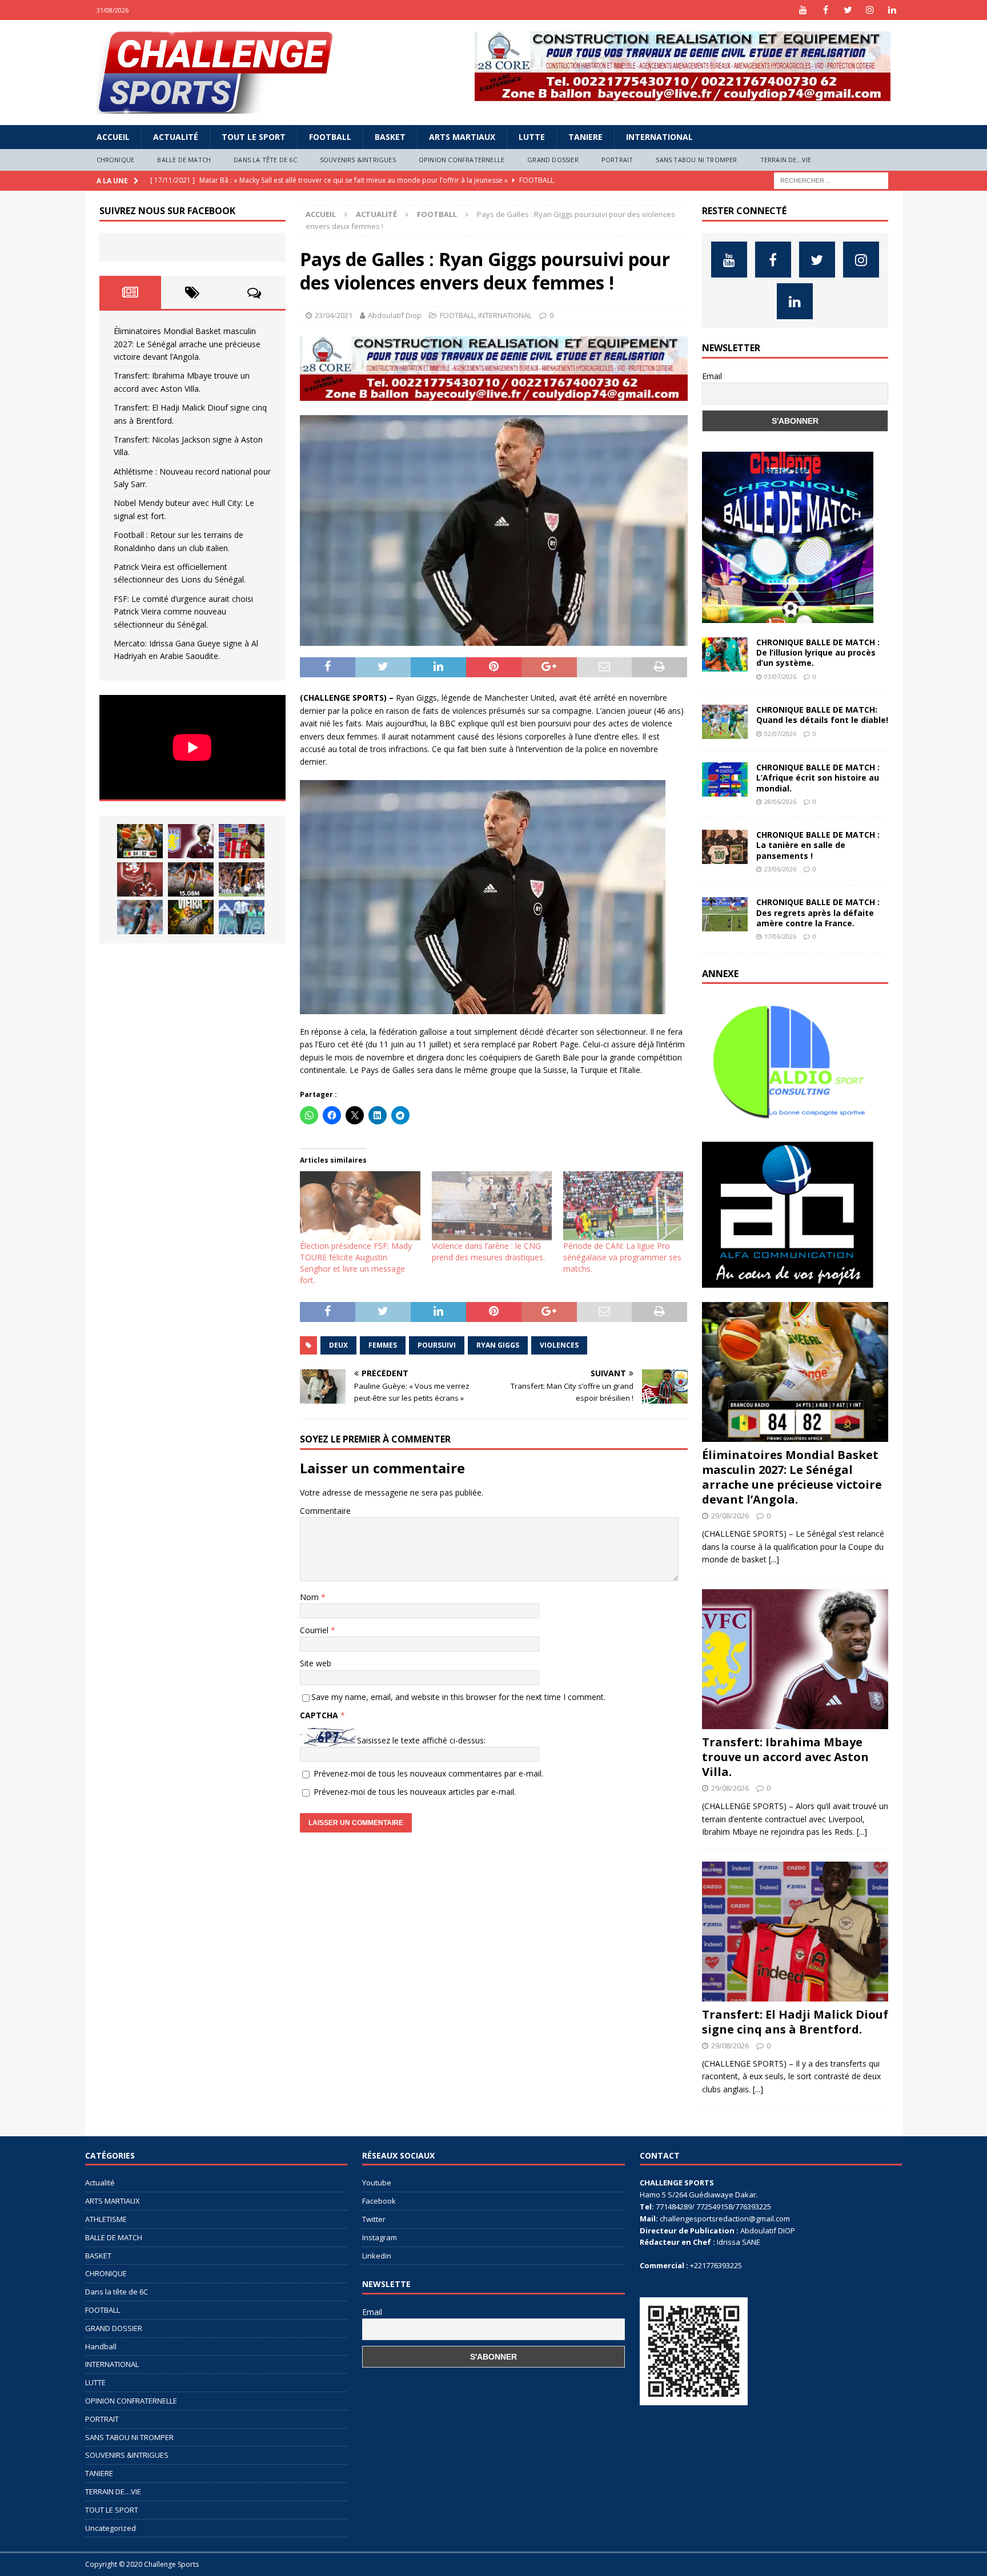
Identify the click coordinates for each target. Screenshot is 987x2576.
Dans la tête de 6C (265, 160)
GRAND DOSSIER (553, 160)
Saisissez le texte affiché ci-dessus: (421, 1740)
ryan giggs (498, 1345)
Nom (310, 1597)
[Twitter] (848, 10)
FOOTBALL (330, 137)
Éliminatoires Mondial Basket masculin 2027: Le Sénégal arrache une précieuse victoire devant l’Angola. (187, 344)
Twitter (374, 2219)
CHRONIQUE (116, 160)
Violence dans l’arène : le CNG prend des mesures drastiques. (488, 1251)
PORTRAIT (617, 160)
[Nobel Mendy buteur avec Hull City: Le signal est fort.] (242, 879)
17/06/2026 (780, 936)
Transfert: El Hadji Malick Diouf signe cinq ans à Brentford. (795, 2022)
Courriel (315, 1630)
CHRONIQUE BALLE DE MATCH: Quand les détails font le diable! (822, 715)
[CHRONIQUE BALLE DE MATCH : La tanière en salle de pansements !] (725, 847)
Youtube (377, 2183)
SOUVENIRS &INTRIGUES (358, 160)
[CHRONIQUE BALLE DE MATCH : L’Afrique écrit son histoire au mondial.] (725, 779)
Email (712, 376)
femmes (383, 1345)
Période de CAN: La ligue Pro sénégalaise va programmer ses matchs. (622, 1257)
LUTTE (532, 137)
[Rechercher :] (831, 180)
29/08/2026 (730, 1516)
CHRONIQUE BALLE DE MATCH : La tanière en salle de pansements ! (818, 845)
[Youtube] (803, 10)
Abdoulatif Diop (395, 315)
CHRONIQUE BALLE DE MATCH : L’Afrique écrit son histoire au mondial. (818, 777)
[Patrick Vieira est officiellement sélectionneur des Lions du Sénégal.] (191, 917)
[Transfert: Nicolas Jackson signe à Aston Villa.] (140, 879)
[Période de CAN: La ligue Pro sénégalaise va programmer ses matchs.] (623, 1205)
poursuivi (437, 1345)
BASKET (390, 137)
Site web (316, 1663)
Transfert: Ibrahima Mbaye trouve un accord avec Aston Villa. (785, 1757)
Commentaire (325, 1511)
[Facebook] (826, 10)
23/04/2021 (334, 315)
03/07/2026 (780, 676)
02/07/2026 (780, 734)
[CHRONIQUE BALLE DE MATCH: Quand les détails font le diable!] (725, 722)
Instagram (380, 2237)
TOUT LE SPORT (254, 137)
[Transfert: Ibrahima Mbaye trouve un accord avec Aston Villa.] (191, 841)
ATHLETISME (106, 2219)
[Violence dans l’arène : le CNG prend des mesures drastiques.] (492, 1205)
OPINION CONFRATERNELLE (462, 160)
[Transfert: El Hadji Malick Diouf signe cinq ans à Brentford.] (242, 841)
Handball (101, 2346)
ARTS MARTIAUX (462, 137)
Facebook (379, 2201)
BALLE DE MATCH (184, 160)
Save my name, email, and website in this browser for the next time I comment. (458, 1697)
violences (559, 1345)
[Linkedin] (892, 10)
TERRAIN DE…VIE (786, 160)
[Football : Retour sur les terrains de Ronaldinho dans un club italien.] (140, 917)
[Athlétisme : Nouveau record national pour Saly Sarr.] (191, 879)
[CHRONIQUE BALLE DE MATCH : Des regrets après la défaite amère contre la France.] (725, 914)
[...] (774, 1559)
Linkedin (377, 2256)
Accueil (113, 137)
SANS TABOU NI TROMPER (696, 160)
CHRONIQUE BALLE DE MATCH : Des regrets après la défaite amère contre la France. (818, 912)
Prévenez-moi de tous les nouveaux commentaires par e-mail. (428, 1773)
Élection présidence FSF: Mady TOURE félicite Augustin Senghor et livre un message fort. (356, 1263)
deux (338, 1345)
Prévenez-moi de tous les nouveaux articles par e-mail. (415, 1792)
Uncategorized (111, 2528)
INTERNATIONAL (659, 137)
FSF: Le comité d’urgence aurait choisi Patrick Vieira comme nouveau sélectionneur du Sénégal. (183, 612)
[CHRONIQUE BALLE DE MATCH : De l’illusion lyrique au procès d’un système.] (725, 654)
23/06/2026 (780, 869)
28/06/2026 (780, 801)
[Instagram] (870, 10)
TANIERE (585, 137)
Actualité (176, 137)
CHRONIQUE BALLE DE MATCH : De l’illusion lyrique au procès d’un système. (818, 652)
